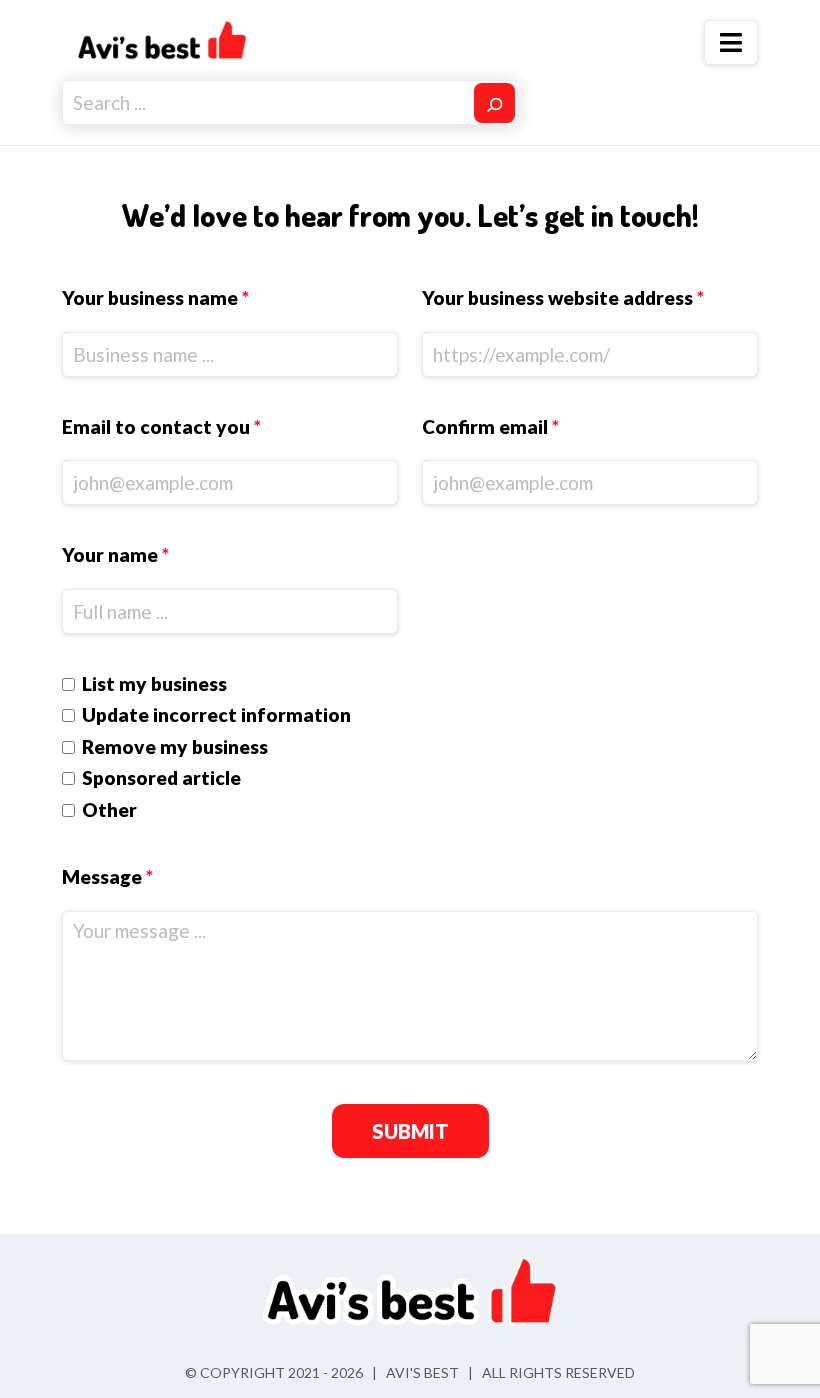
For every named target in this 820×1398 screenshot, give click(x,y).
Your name (115, 554)
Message (107, 876)
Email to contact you (161, 426)
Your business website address (563, 297)
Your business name (155, 297)
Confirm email (490, 426)
